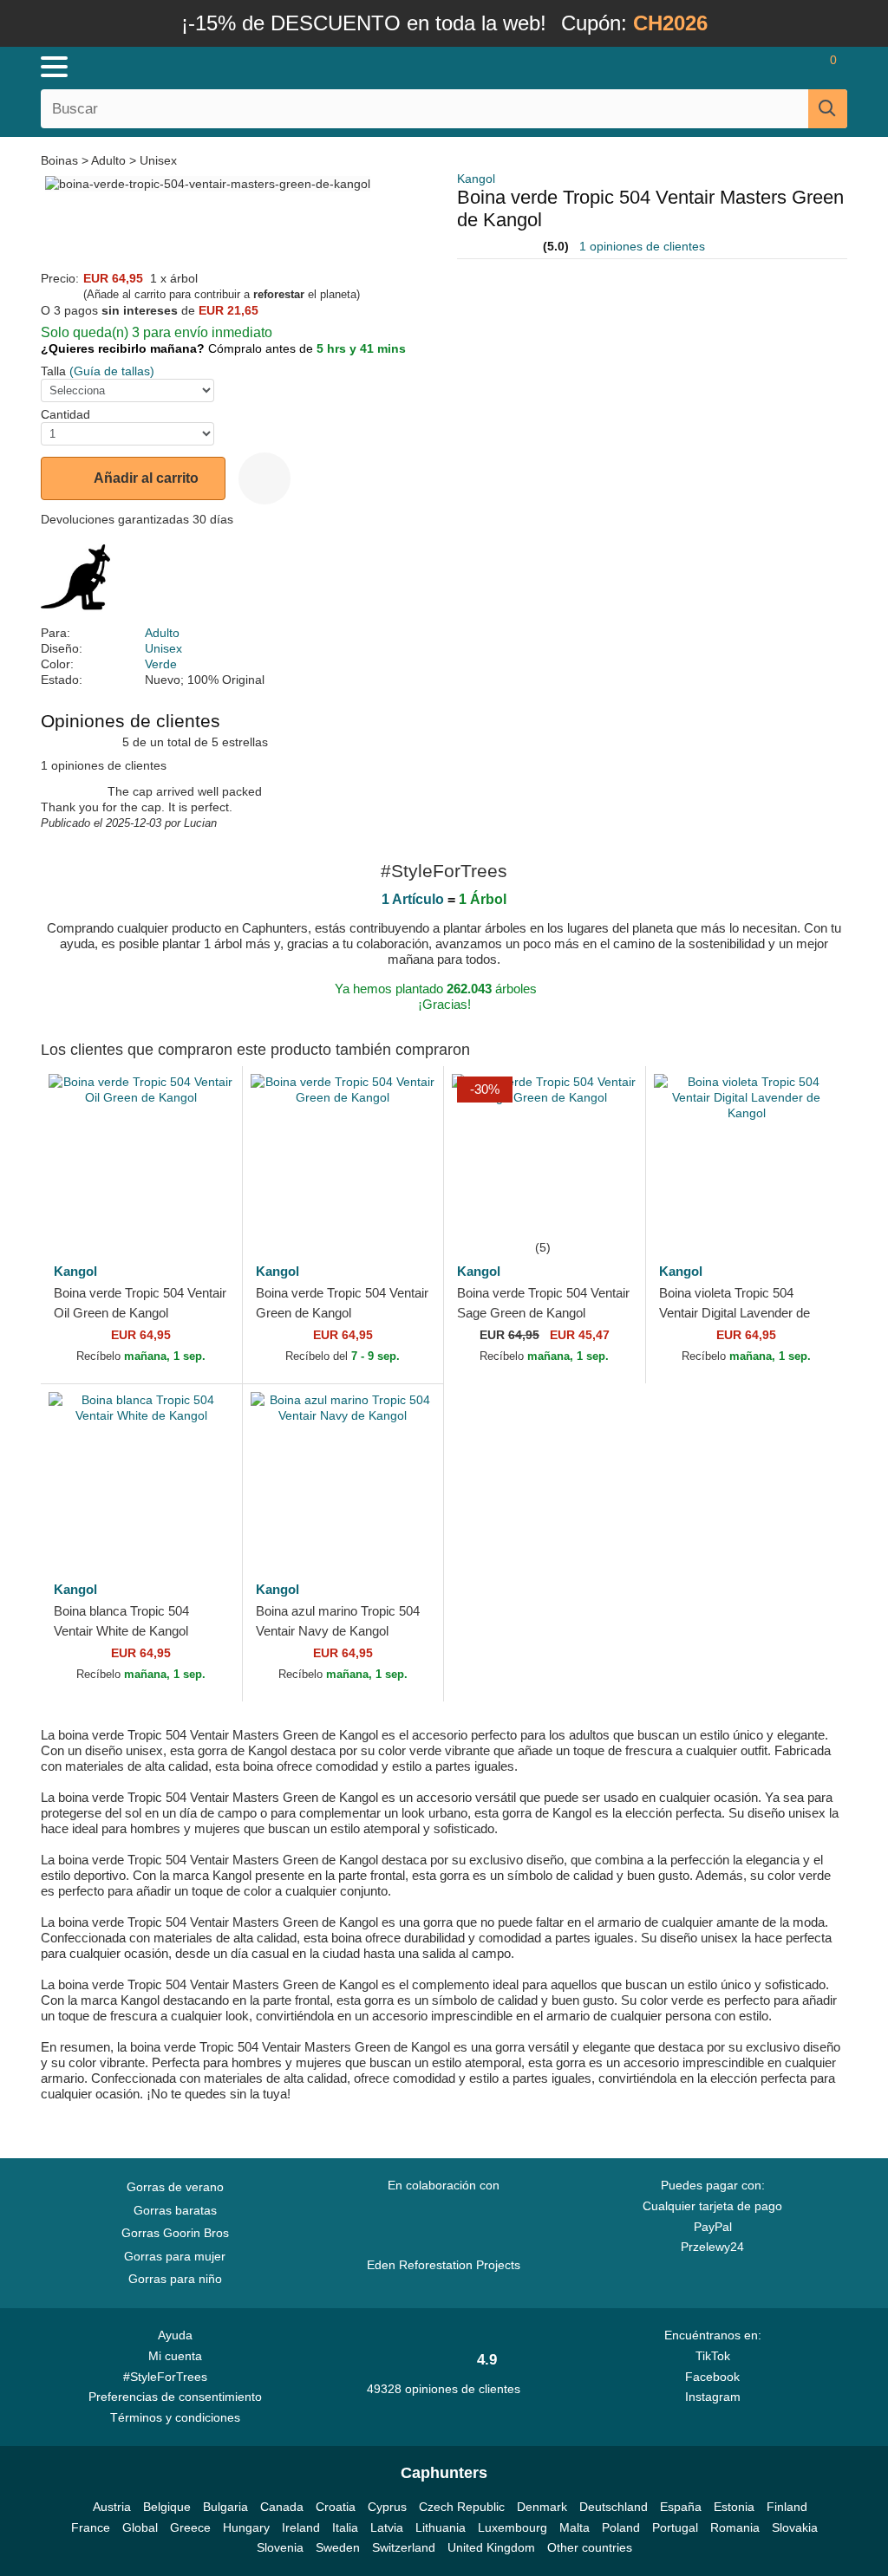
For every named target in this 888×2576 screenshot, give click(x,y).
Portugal (675, 2527)
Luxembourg (513, 2527)
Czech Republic (462, 2507)
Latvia (387, 2527)
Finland (787, 2507)
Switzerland (404, 2547)
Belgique (167, 2507)
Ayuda (175, 2335)
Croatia (336, 2507)
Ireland (301, 2527)
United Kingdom (491, 2547)
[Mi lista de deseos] (780, 67)
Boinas (61, 160)
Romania (735, 2527)
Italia (345, 2527)
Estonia (734, 2507)
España (681, 2507)
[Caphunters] (271, 66)
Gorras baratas (175, 2210)
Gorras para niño (175, 2279)
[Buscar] (828, 109)
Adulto (108, 160)
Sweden (338, 2547)
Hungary (246, 2527)
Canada (282, 2507)
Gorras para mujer (175, 2256)
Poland (621, 2527)
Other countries (590, 2547)
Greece (190, 2527)
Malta (575, 2527)
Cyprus (387, 2507)
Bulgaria (225, 2507)
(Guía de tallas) (112, 371)
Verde (161, 664)
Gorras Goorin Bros (175, 2233)
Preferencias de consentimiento (175, 2397)
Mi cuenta (175, 2356)
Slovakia (795, 2527)
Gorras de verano (175, 2187)
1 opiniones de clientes (642, 246)
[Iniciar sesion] (732, 67)
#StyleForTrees (169, 2377)
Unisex (158, 160)
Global (140, 2527)
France (91, 2527)
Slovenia (280, 2547)
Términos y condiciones (175, 2417)
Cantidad (65, 414)
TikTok (713, 2356)
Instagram (713, 2397)
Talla (53, 371)
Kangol (476, 179)
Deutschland (614, 2507)
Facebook (712, 2377)
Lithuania (441, 2527)
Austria (112, 2507)
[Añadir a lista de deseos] (264, 478)
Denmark (542, 2507)
